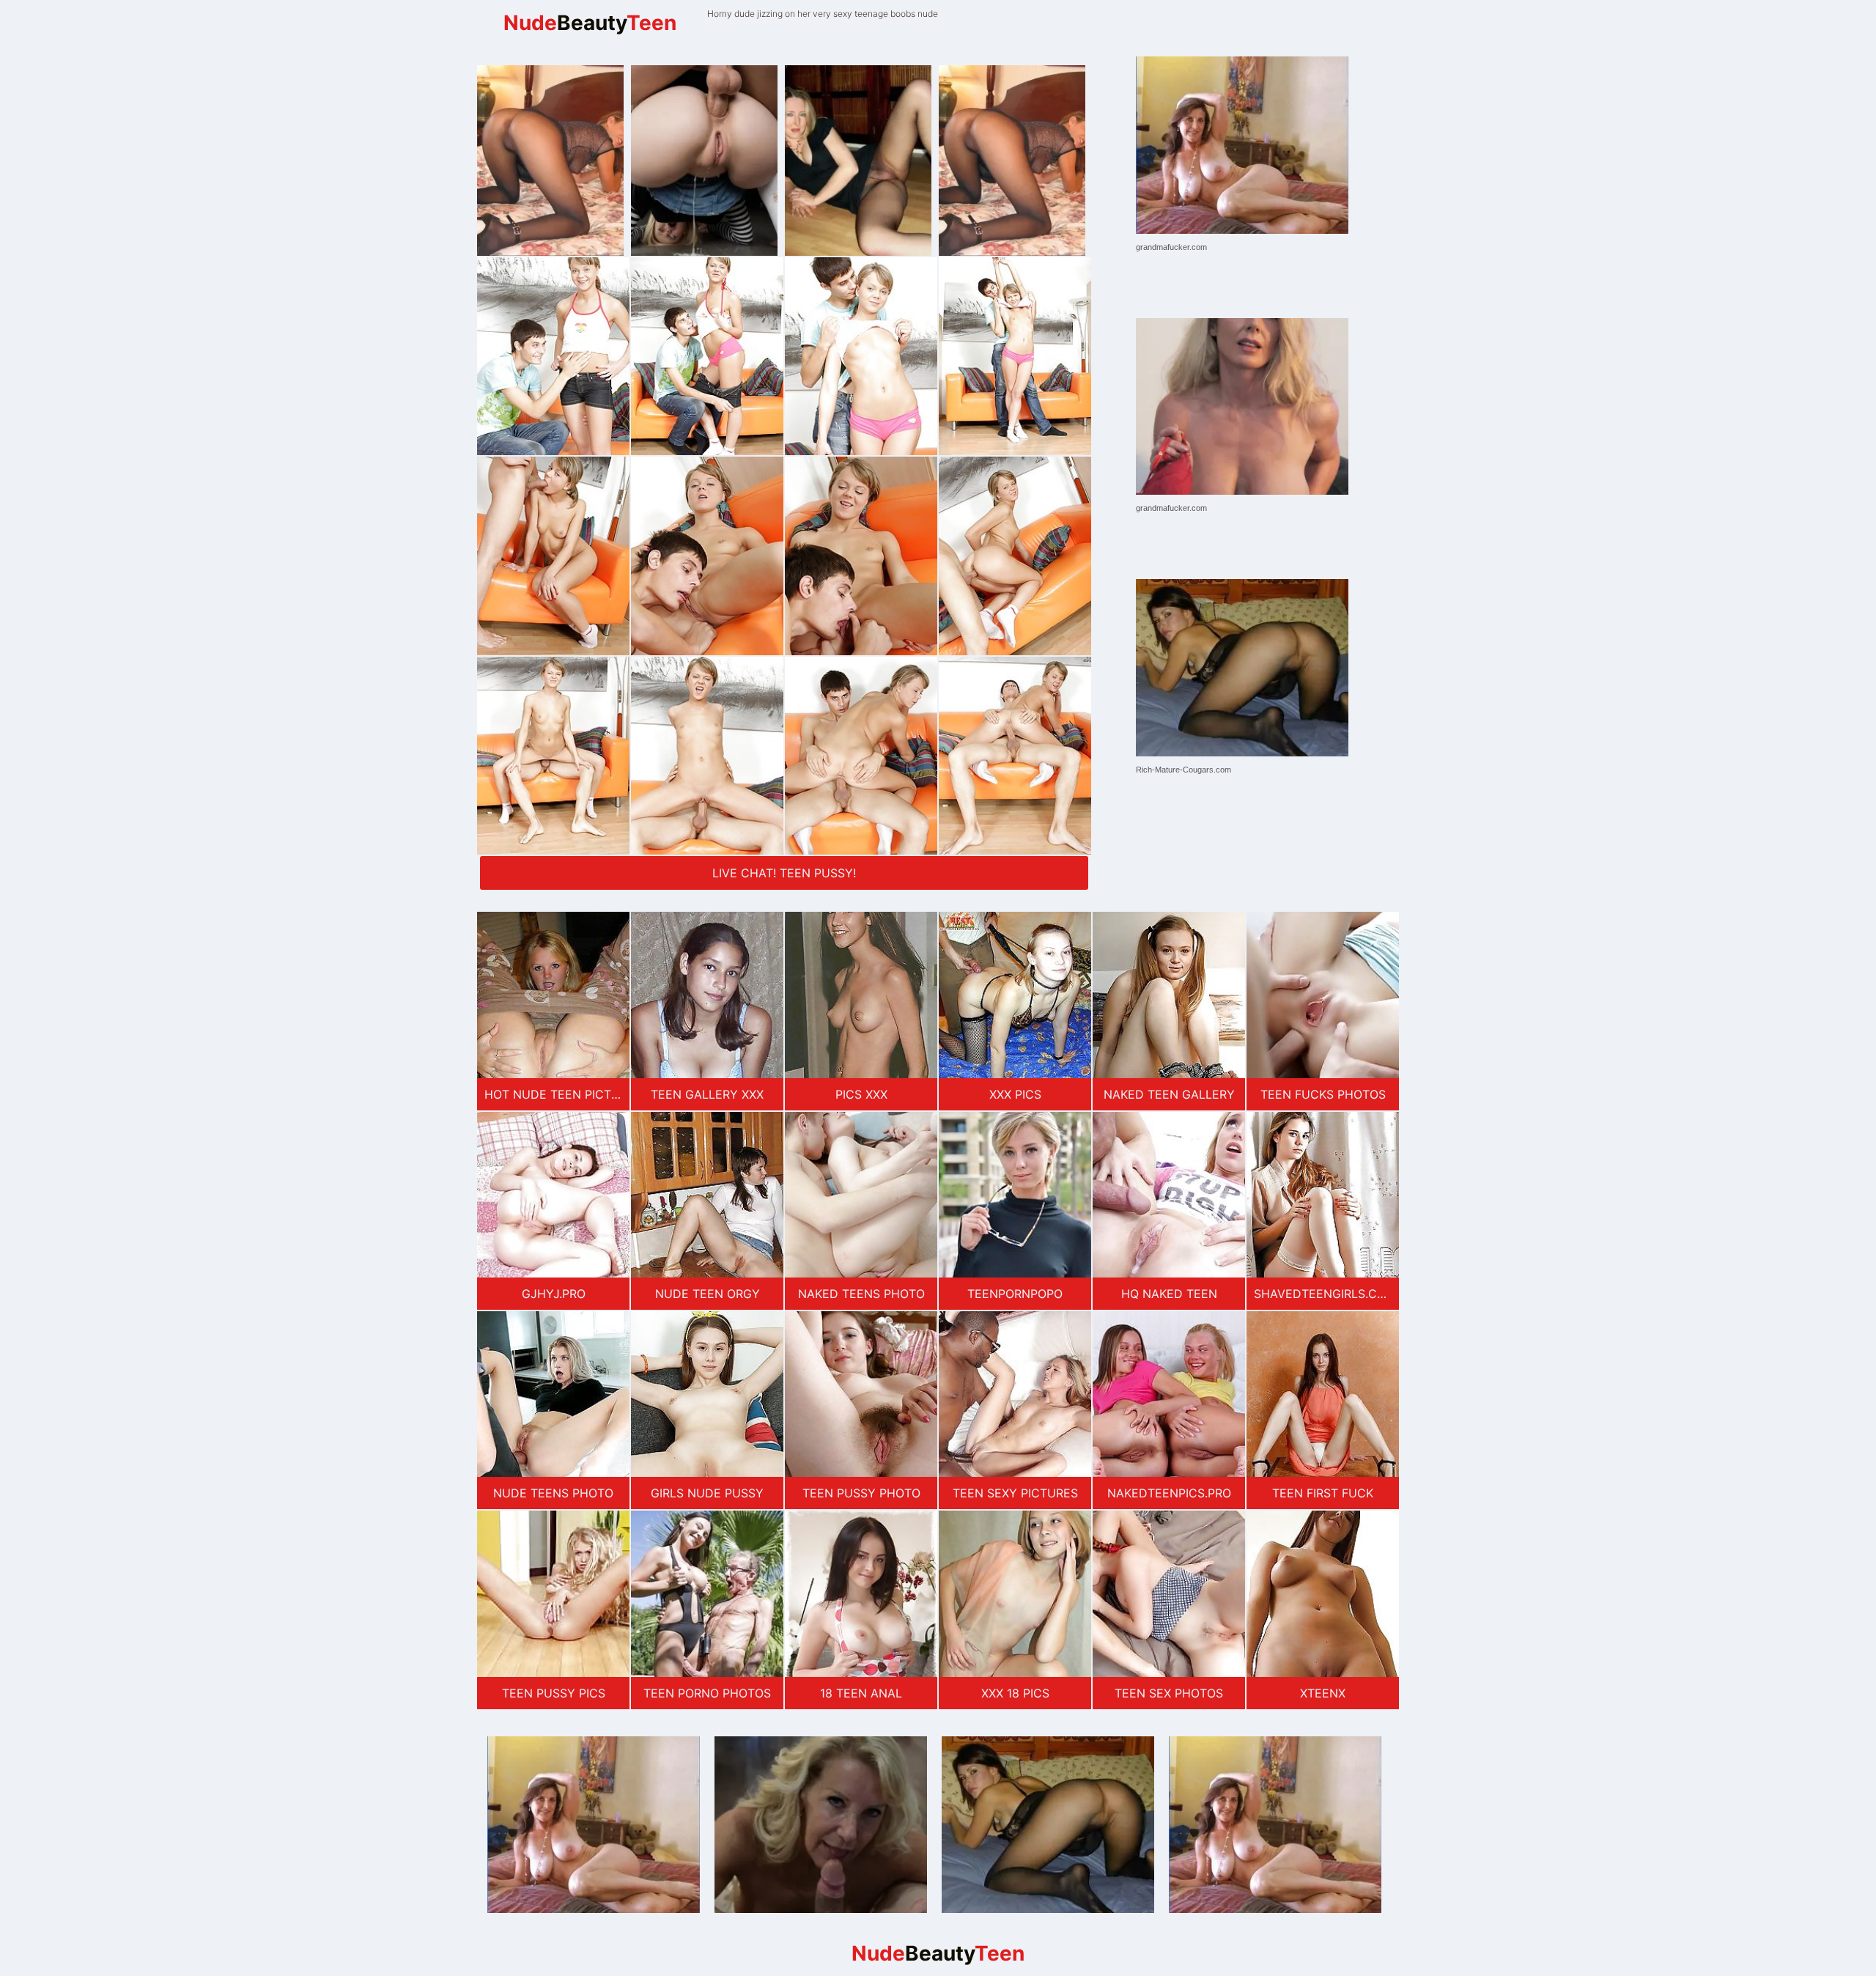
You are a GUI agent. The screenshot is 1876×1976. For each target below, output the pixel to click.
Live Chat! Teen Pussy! (784, 873)
